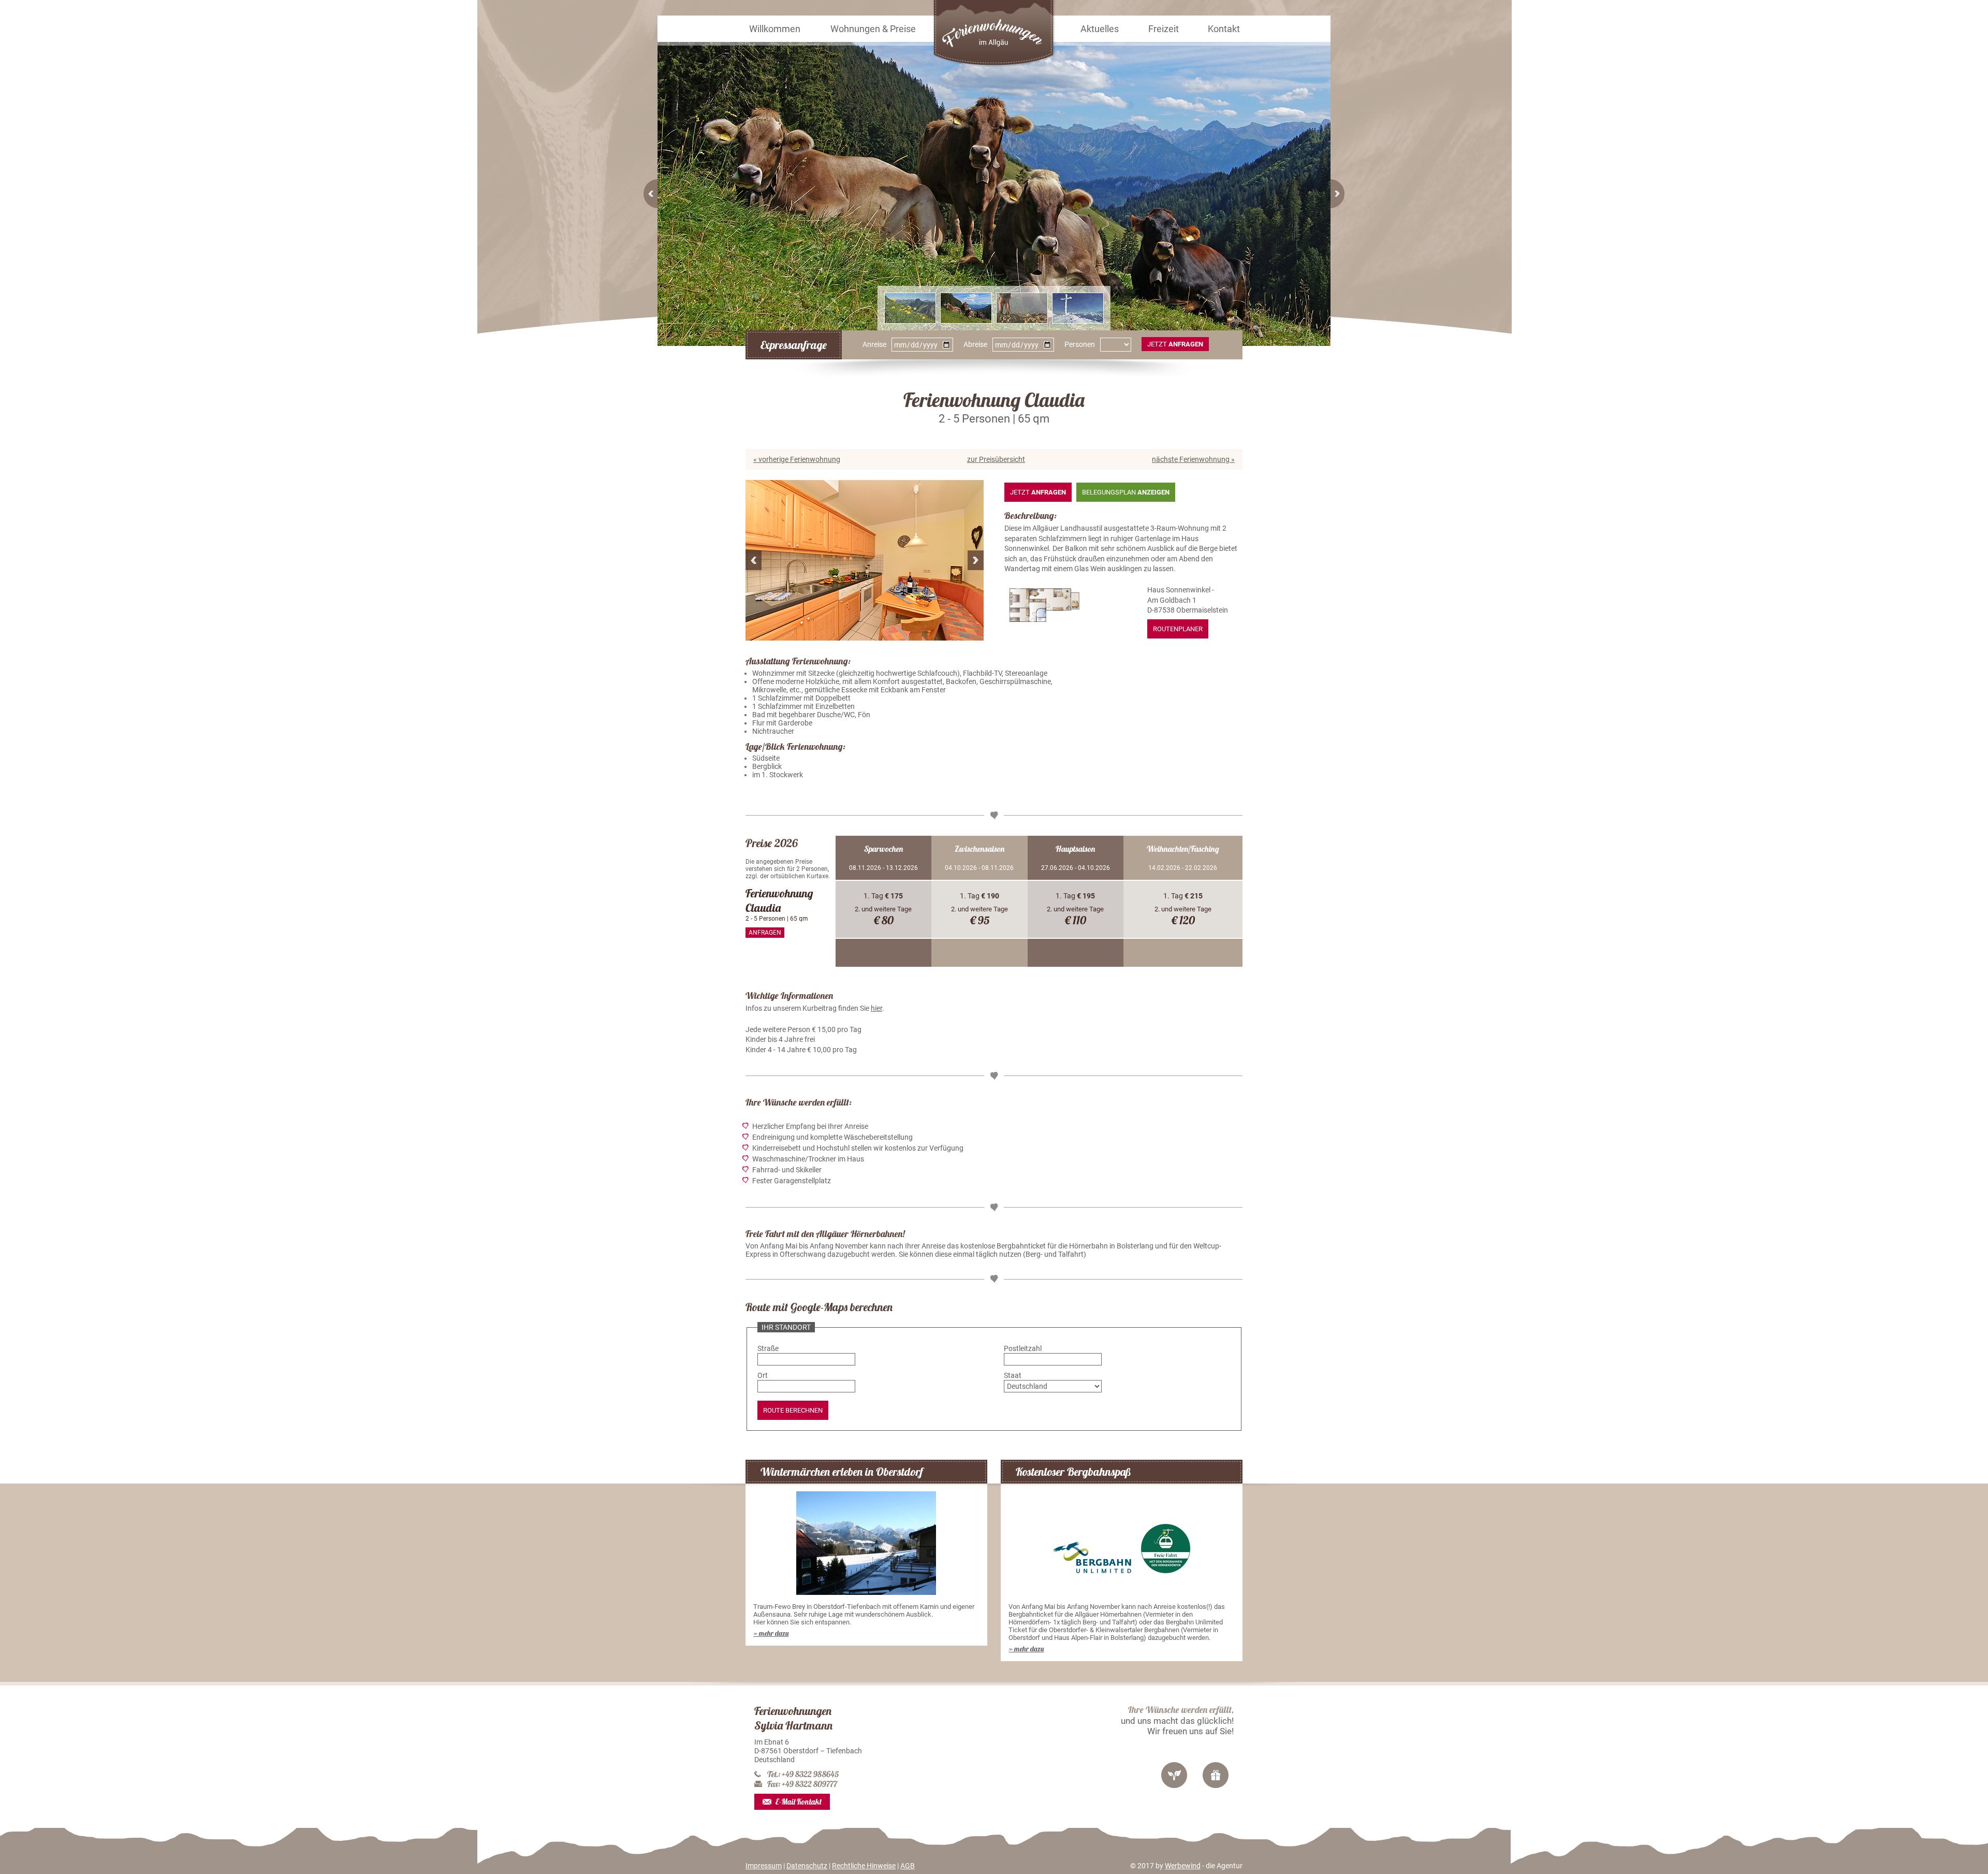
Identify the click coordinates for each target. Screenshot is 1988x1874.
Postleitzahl (1023, 1348)
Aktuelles (1100, 29)
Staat (1013, 1375)
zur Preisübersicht (996, 459)
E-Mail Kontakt (799, 1802)
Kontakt (1224, 29)
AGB (908, 1866)
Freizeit (1164, 29)
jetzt (1175, 344)
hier (876, 1008)
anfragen (765, 933)
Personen (1080, 344)
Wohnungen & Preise (873, 29)
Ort (763, 1375)
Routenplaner (1178, 629)
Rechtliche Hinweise (864, 1866)
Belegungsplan (1126, 492)
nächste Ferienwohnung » (1193, 459)
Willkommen (775, 29)
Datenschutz (807, 1866)
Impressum (764, 1866)
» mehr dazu (771, 1633)
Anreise (874, 344)
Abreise (975, 344)
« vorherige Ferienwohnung (797, 459)
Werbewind (1183, 1866)
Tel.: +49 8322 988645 (803, 1774)
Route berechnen (793, 1410)
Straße (768, 1348)
